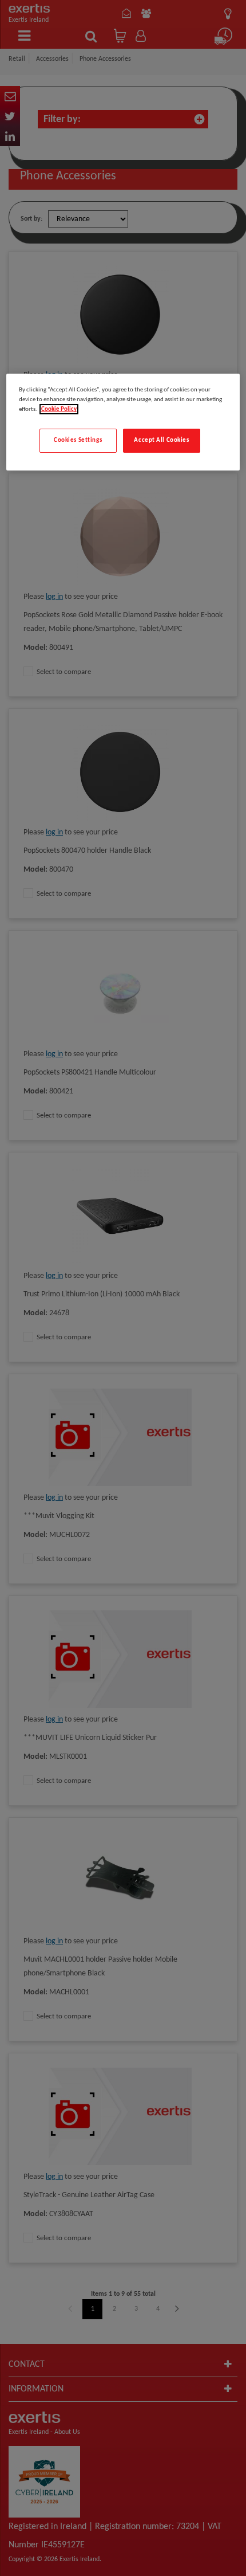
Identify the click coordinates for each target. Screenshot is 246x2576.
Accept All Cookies (161, 440)
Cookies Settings (78, 440)
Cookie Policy (59, 409)
